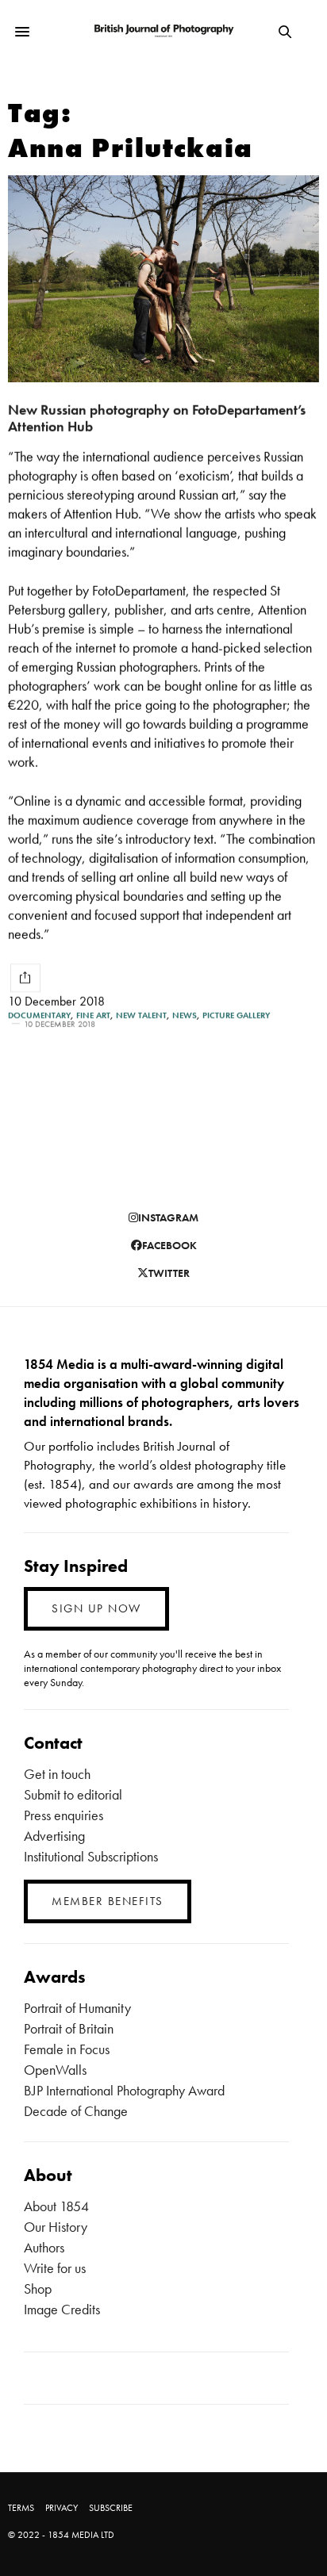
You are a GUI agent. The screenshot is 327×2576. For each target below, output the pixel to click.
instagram (168, 1217)
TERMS (21, 2508)
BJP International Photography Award (124, 2090)
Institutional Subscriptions (91, 1856)
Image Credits (62, 2309)
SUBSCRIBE (111, 2508)
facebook (169, 1245)
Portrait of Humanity (77, 2008)
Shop (38, 2288)
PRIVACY (62, 2508)
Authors (44, 2247)
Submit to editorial (73, 1794)
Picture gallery (236, 1016)
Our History (56, 2227)
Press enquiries (63, 1815)
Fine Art (93, 1016)
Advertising (54, 1836)
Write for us (55, 2268)
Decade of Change (76, 2111)
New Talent (141, 1016)
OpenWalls (55, 2070)
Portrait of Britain (69, 2028)
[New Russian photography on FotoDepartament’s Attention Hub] (163, 279)
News (185, 1016)
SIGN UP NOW (96, 1608)
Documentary (39, 1016)
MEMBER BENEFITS (108, 1901)
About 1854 (56, 2206)
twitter (169, 1273)
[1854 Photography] (164, 31)
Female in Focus (67, 2049)
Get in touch (57, 1774)
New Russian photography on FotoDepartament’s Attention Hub (157, 418)
